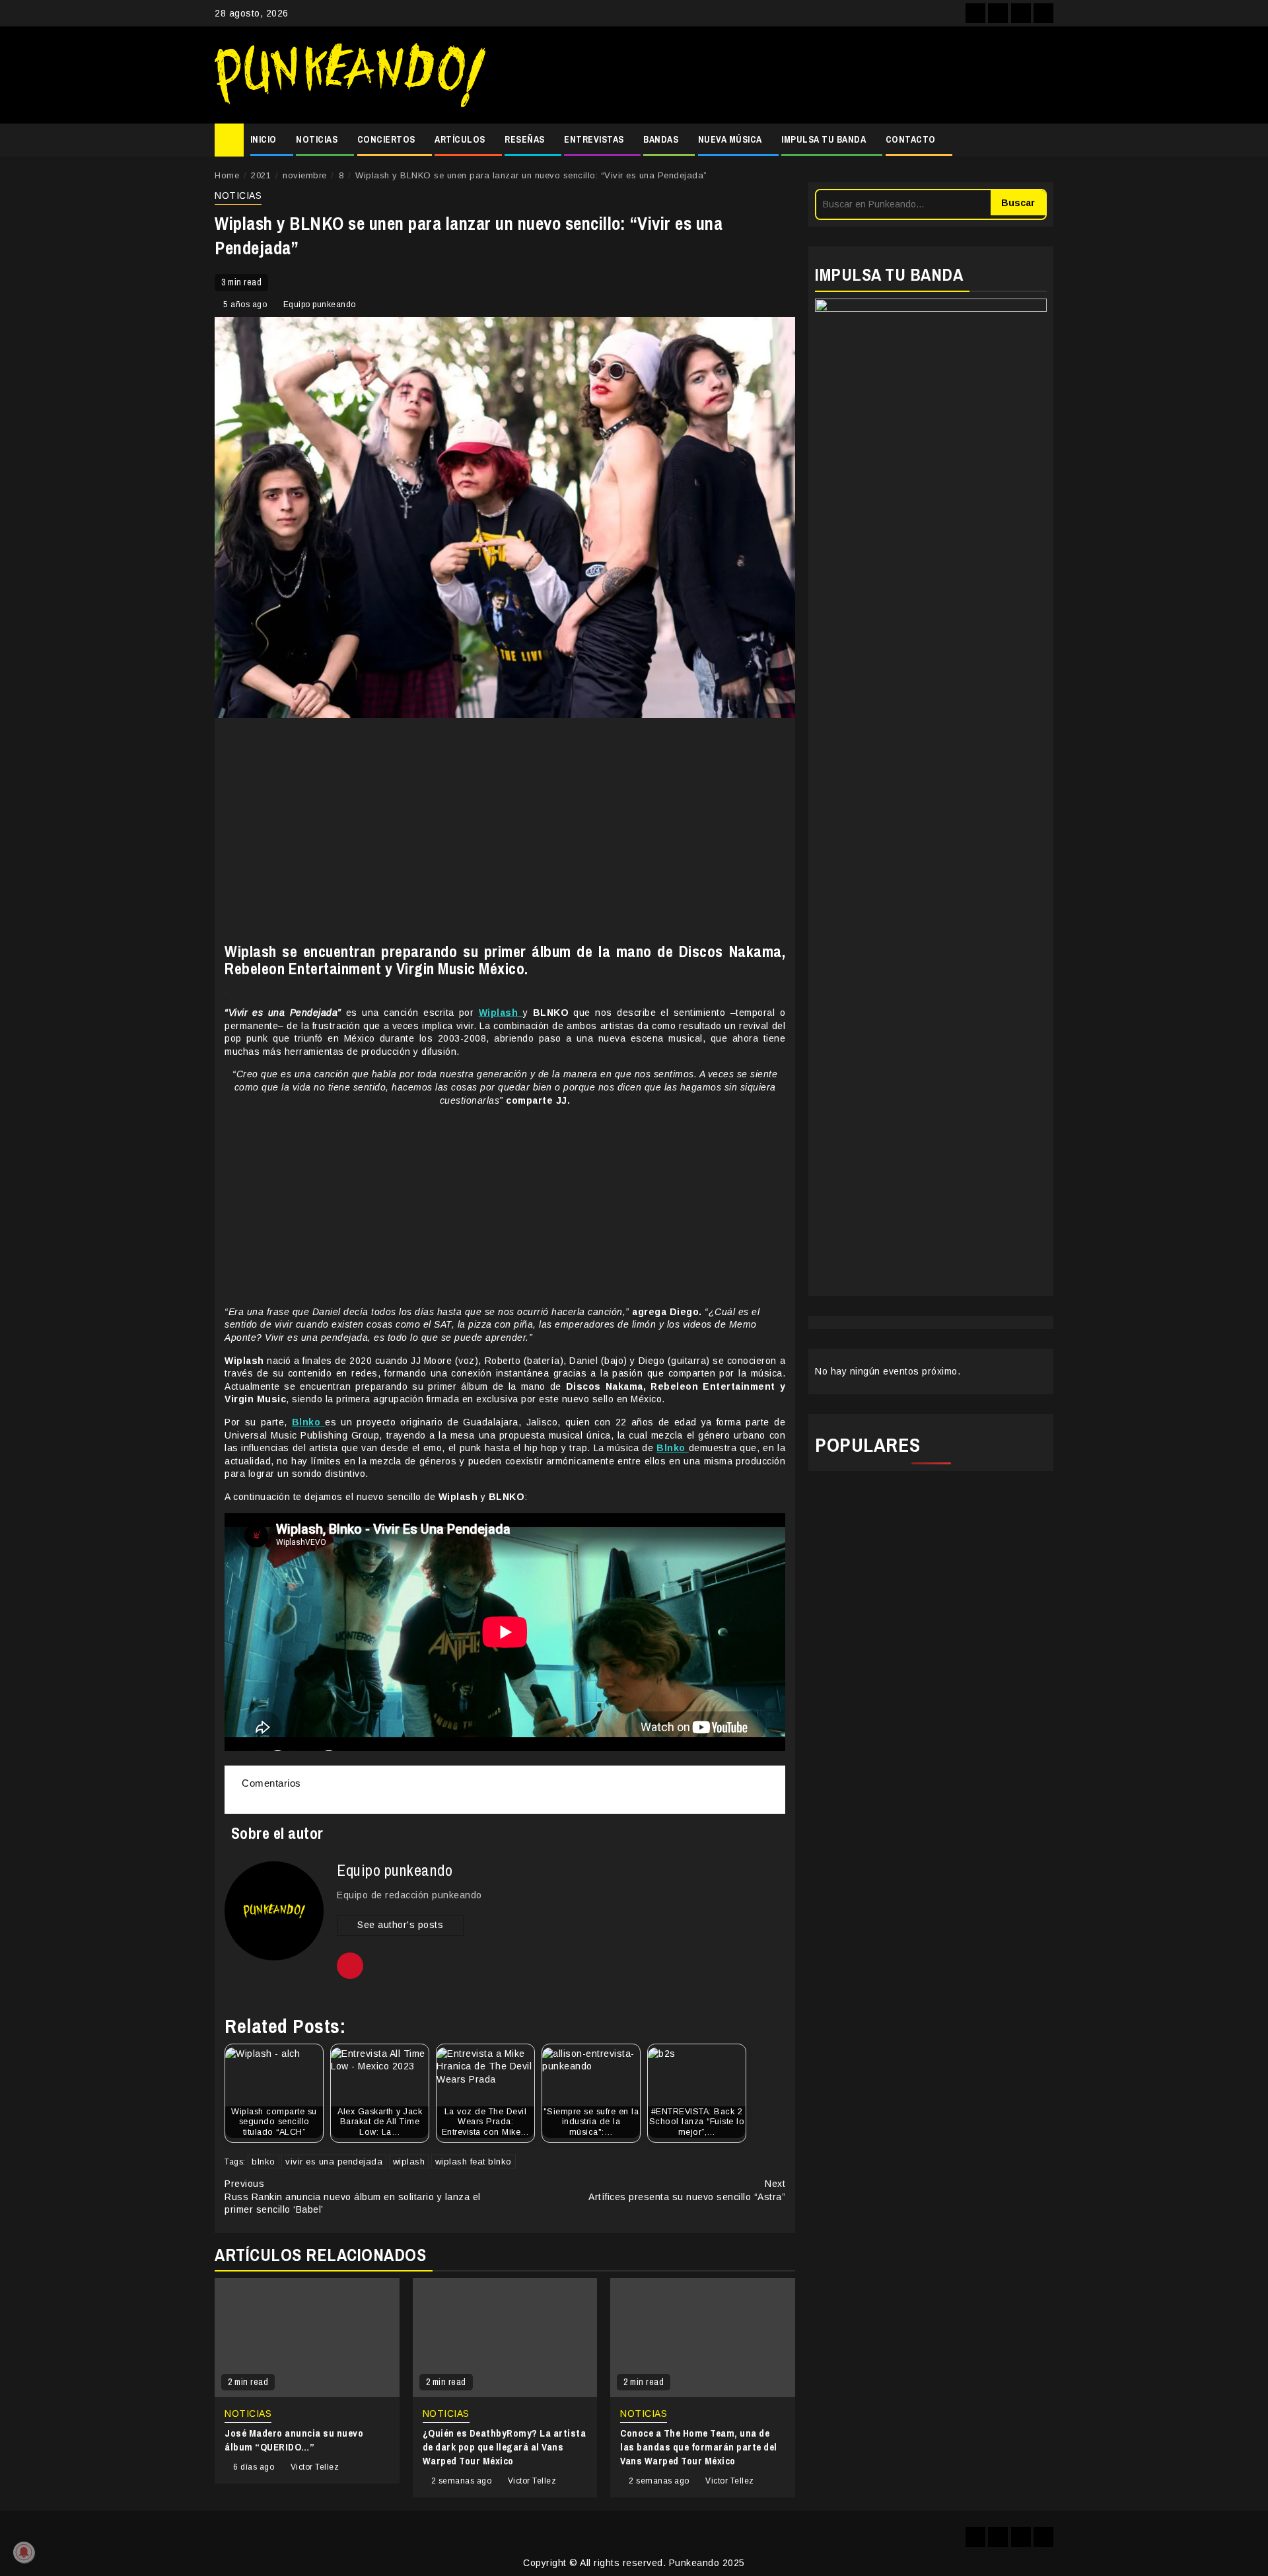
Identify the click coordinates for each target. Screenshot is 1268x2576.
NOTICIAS (317, 139)
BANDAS (661, 139)
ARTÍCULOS (460, 139)
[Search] (1044, 140)
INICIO (264, 139)
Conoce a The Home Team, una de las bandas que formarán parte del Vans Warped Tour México (699, 2447)
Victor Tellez (315, 2467)
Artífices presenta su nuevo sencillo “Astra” (687, 2190)
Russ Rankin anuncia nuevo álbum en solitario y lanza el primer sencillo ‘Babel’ (353, 2197)
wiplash (409, 2162)
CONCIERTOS (386, 139)
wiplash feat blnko (474, 2162)
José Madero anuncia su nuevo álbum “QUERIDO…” (294, 2440)
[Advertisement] (776, 75)
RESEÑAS (525, 139)
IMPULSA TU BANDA (824, 139)
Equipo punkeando (320, 304)
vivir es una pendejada (334, 2162)
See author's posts (400, 1925)
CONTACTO (911, 139)
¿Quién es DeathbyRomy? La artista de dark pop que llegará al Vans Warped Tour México (505, 2447)
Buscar (1018, 203)
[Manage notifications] (24, 2552)
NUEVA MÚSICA (730, 139)
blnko (264, 2162)
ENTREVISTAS (594, 139)
